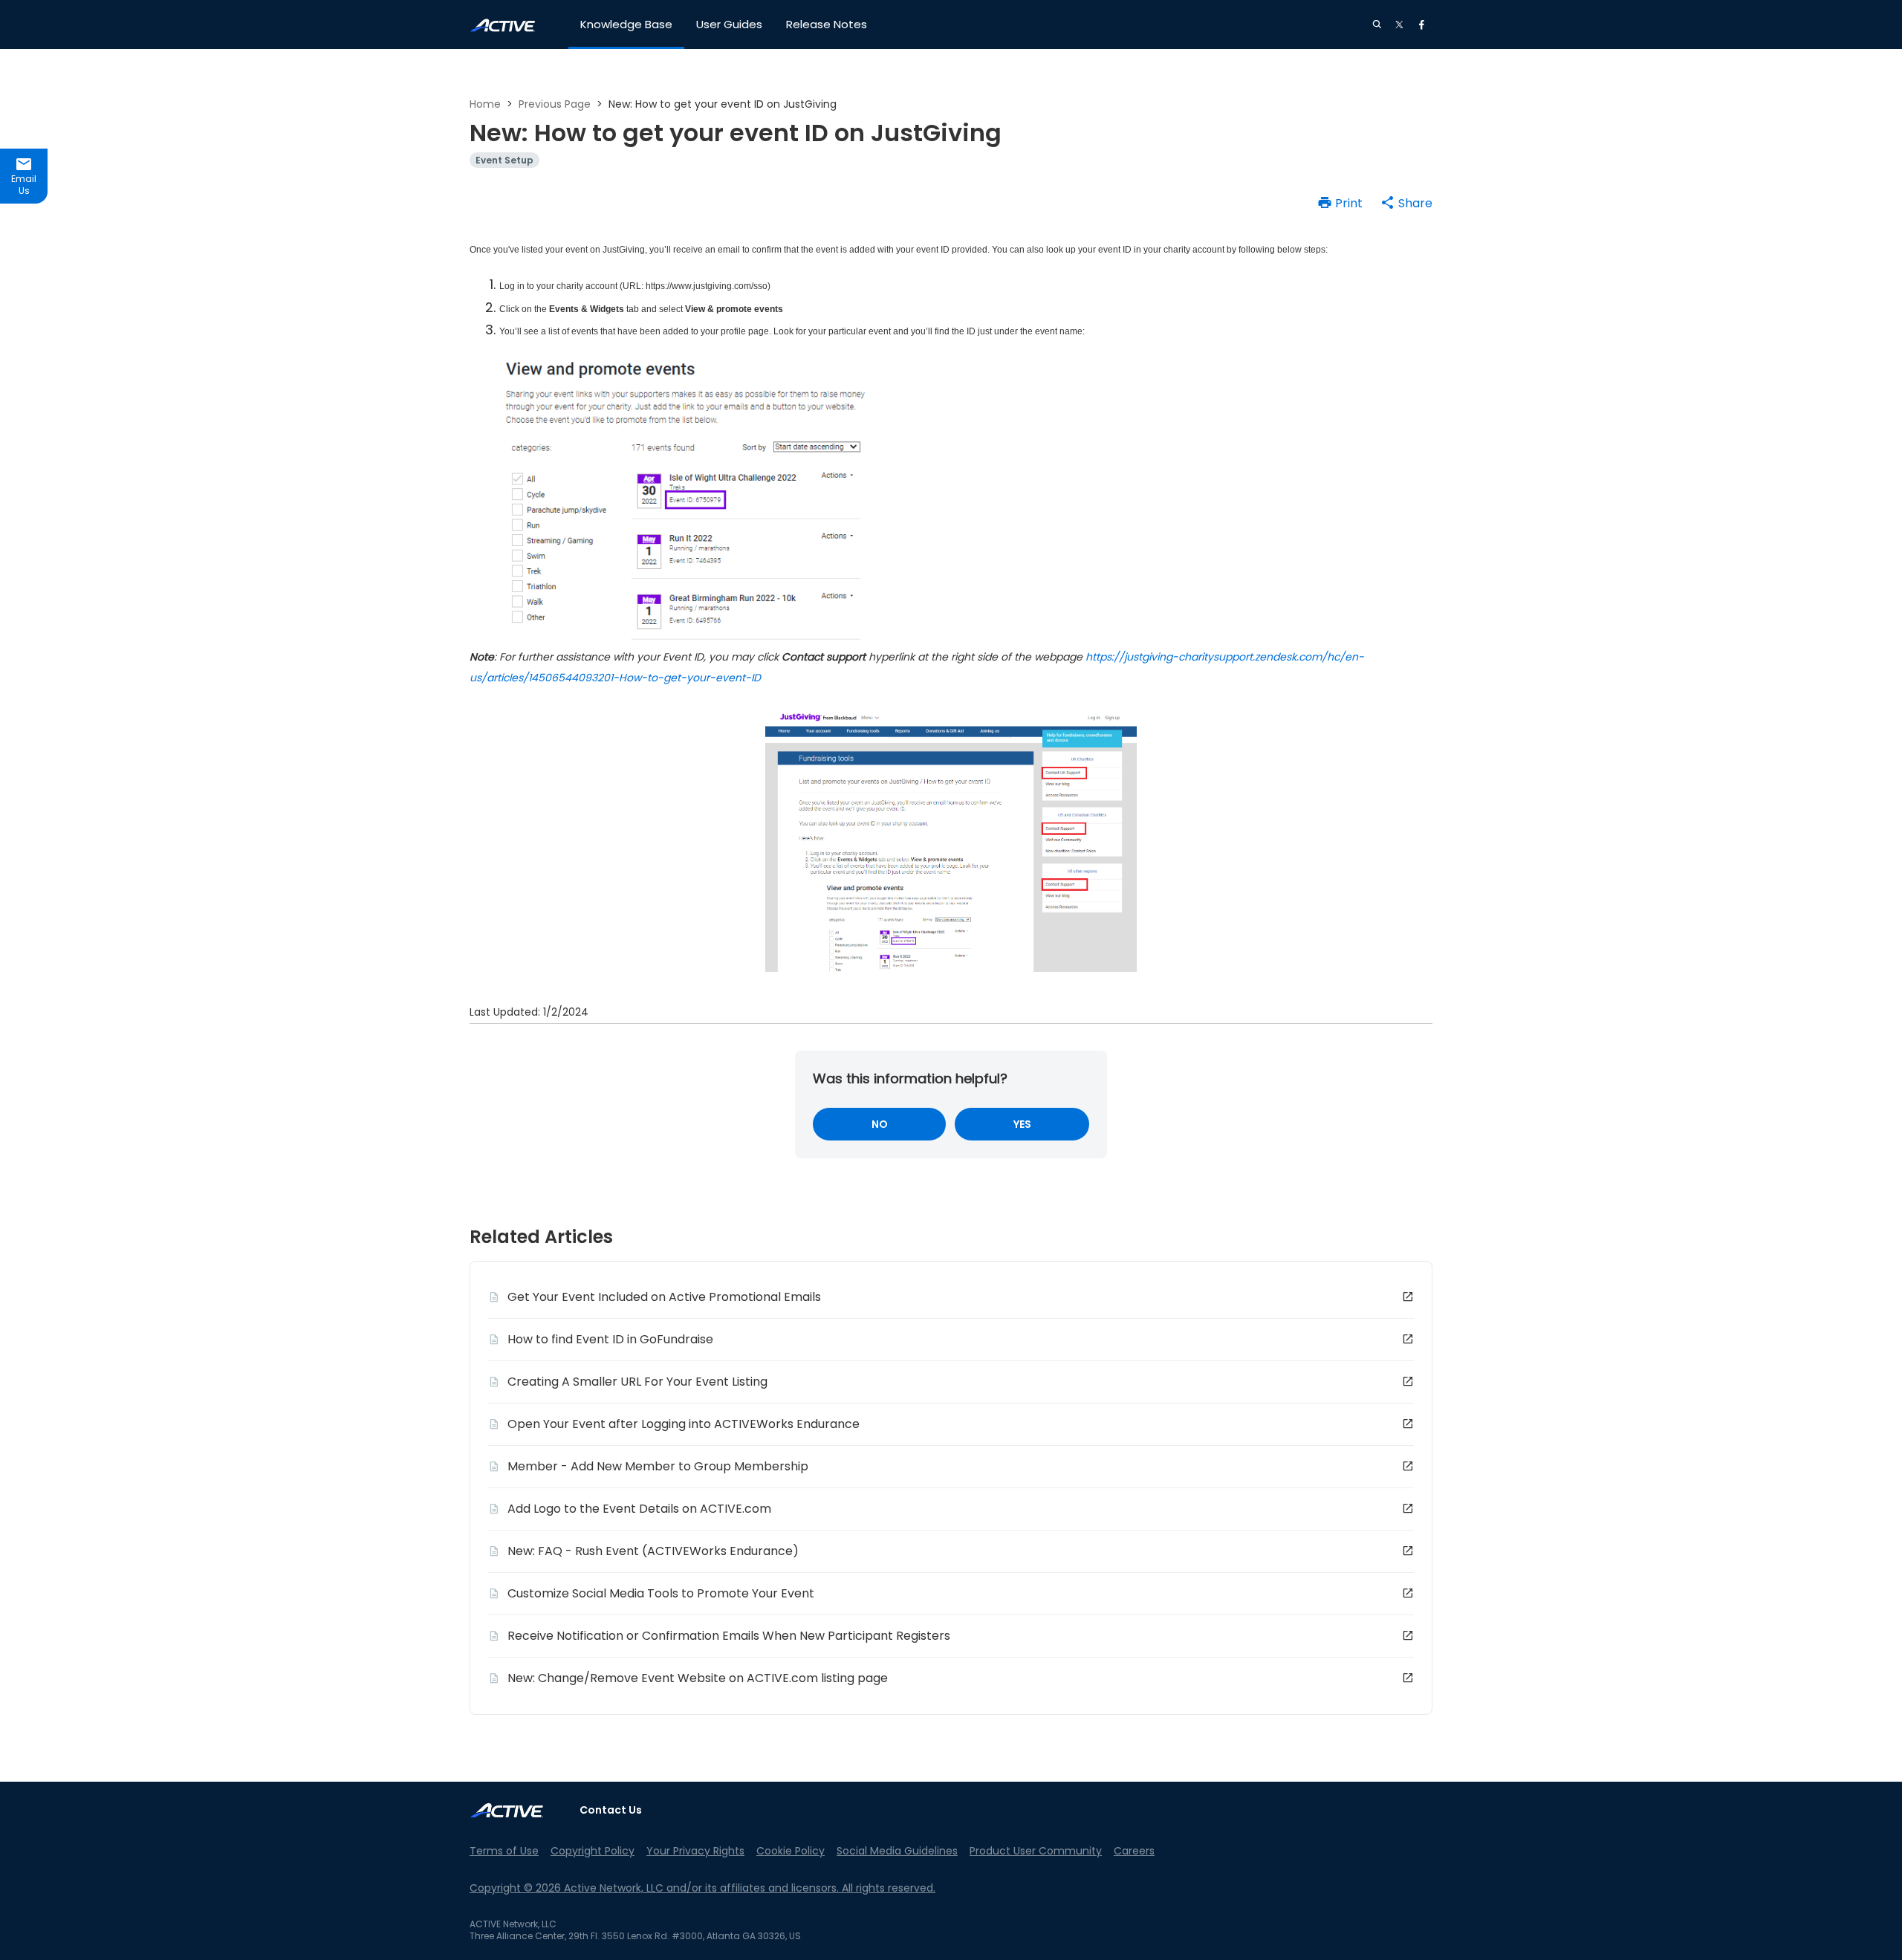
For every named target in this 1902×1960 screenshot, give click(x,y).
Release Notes (827, 24)
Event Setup (504, 160)
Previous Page (555, 104)
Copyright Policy (593, 1851)
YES (1022, 1124)
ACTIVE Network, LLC (513, 1924)
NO (880, 1124)
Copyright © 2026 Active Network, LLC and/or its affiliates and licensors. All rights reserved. (702, 1888)
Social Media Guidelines (897, 1851)
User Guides (729, 24)
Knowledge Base (626, 24)
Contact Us (611, 1810)
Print (1349, 203)
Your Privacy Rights (695, 1851)
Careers (1134, 1851)
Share (1415, 203)
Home (485, 104)
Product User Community (1036, 1851)
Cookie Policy (791, 1851)
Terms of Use (504, 1851)
